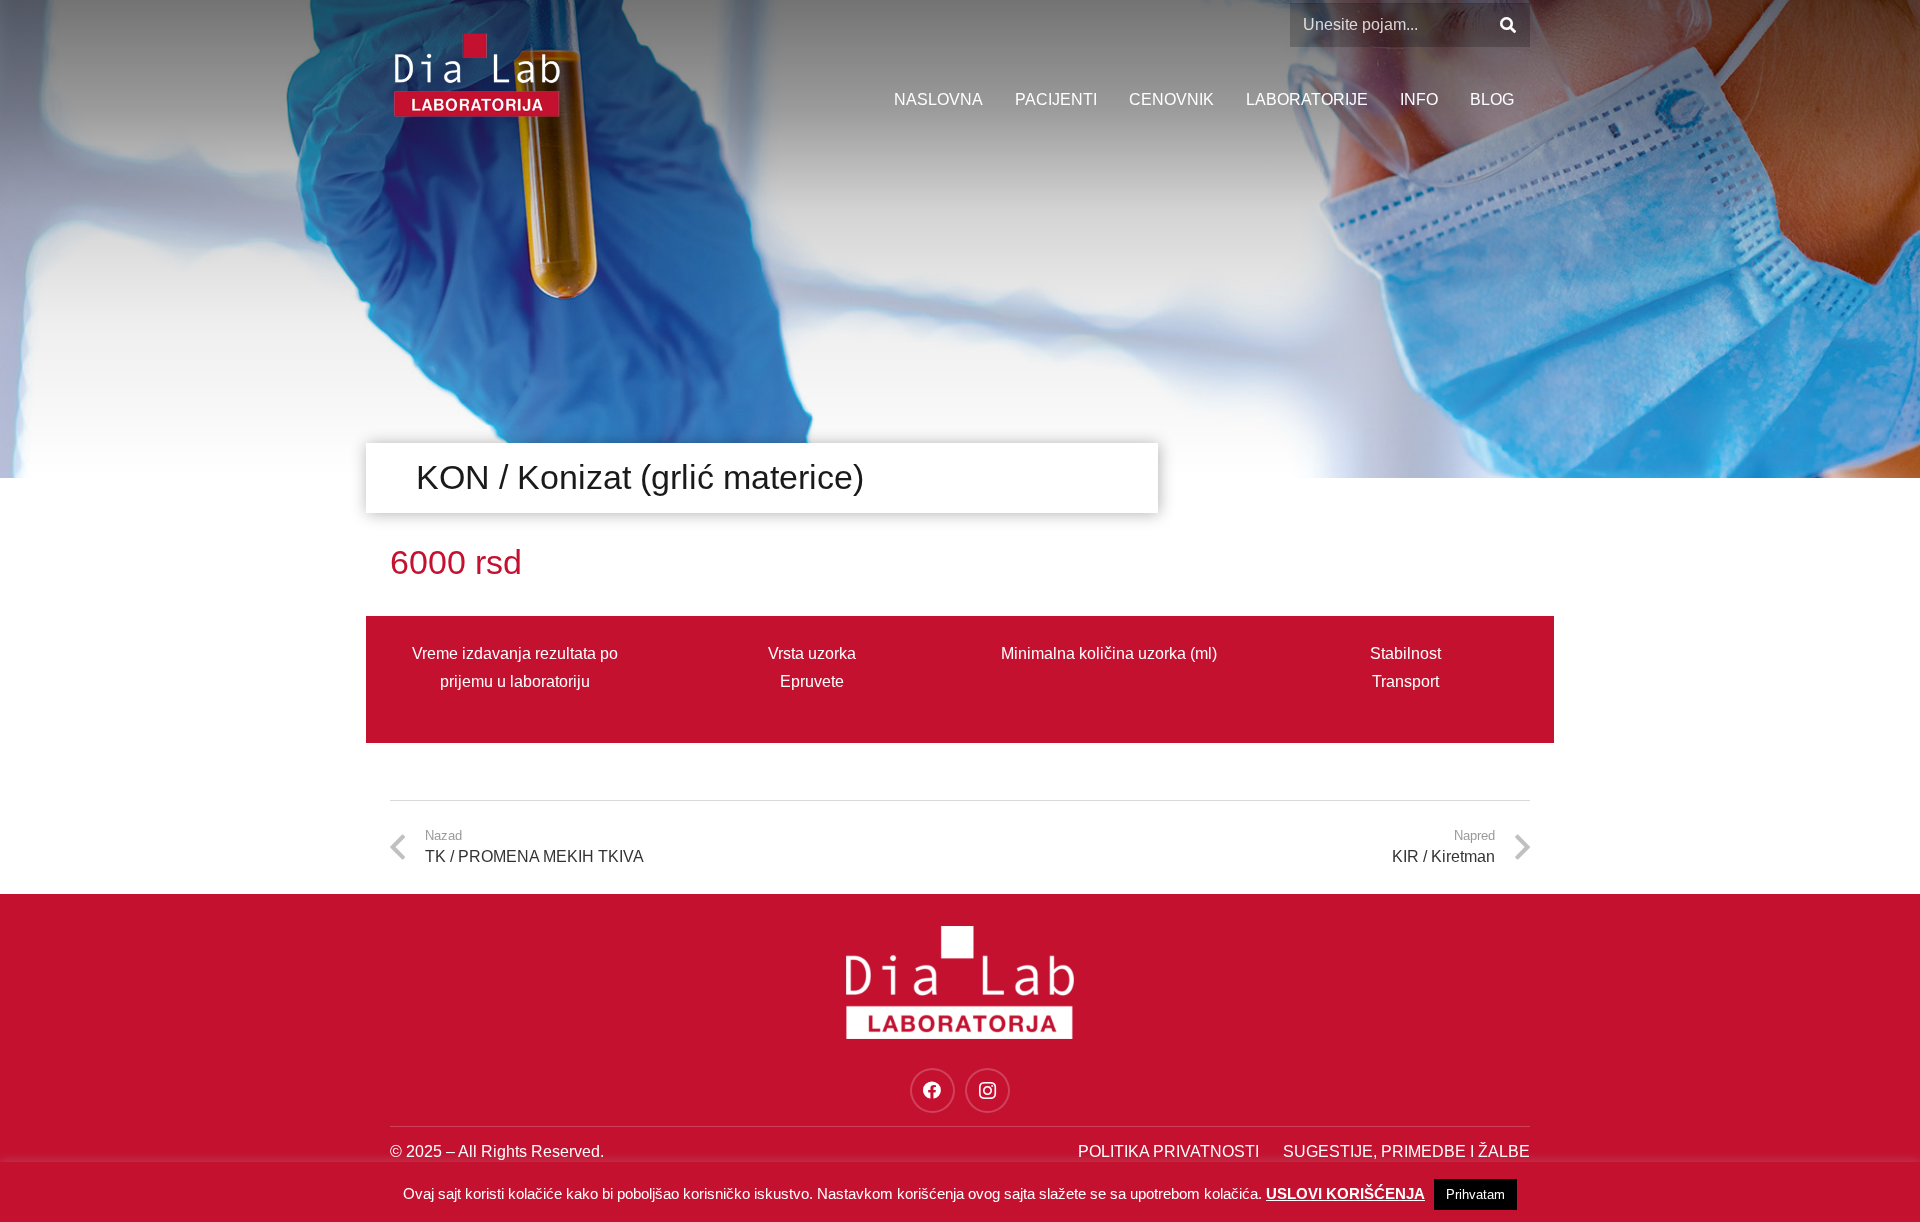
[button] (1448, 100)
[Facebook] (932, 1090)
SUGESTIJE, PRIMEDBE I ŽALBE (1406, 1151)
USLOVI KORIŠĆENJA (1345, 1193)
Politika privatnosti (1168, 1151)
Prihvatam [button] (1475, 1194)
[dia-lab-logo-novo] (476, 75)
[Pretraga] (1507, 25)
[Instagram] (987, 1090)
